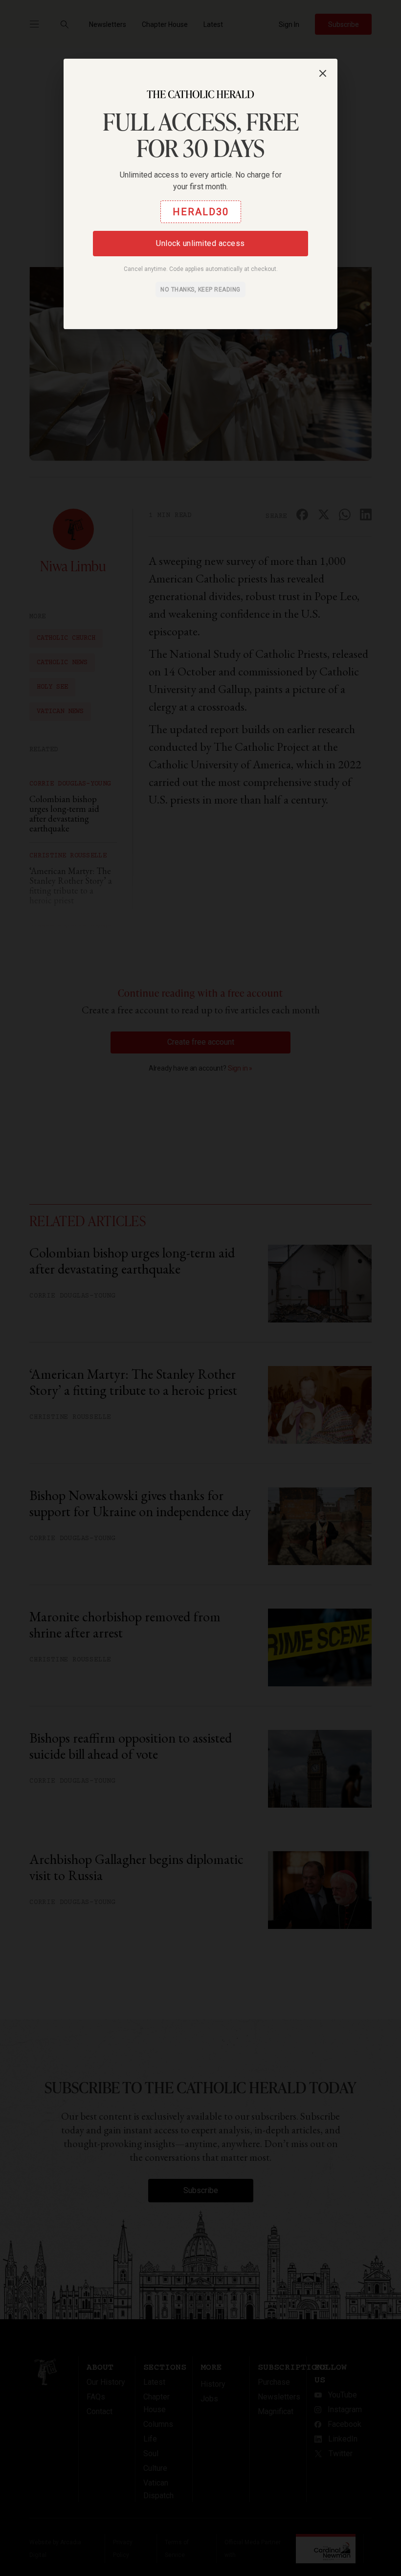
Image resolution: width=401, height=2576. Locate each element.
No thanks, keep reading (200, 290)
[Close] (323, 73)
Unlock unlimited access (200, 243)
